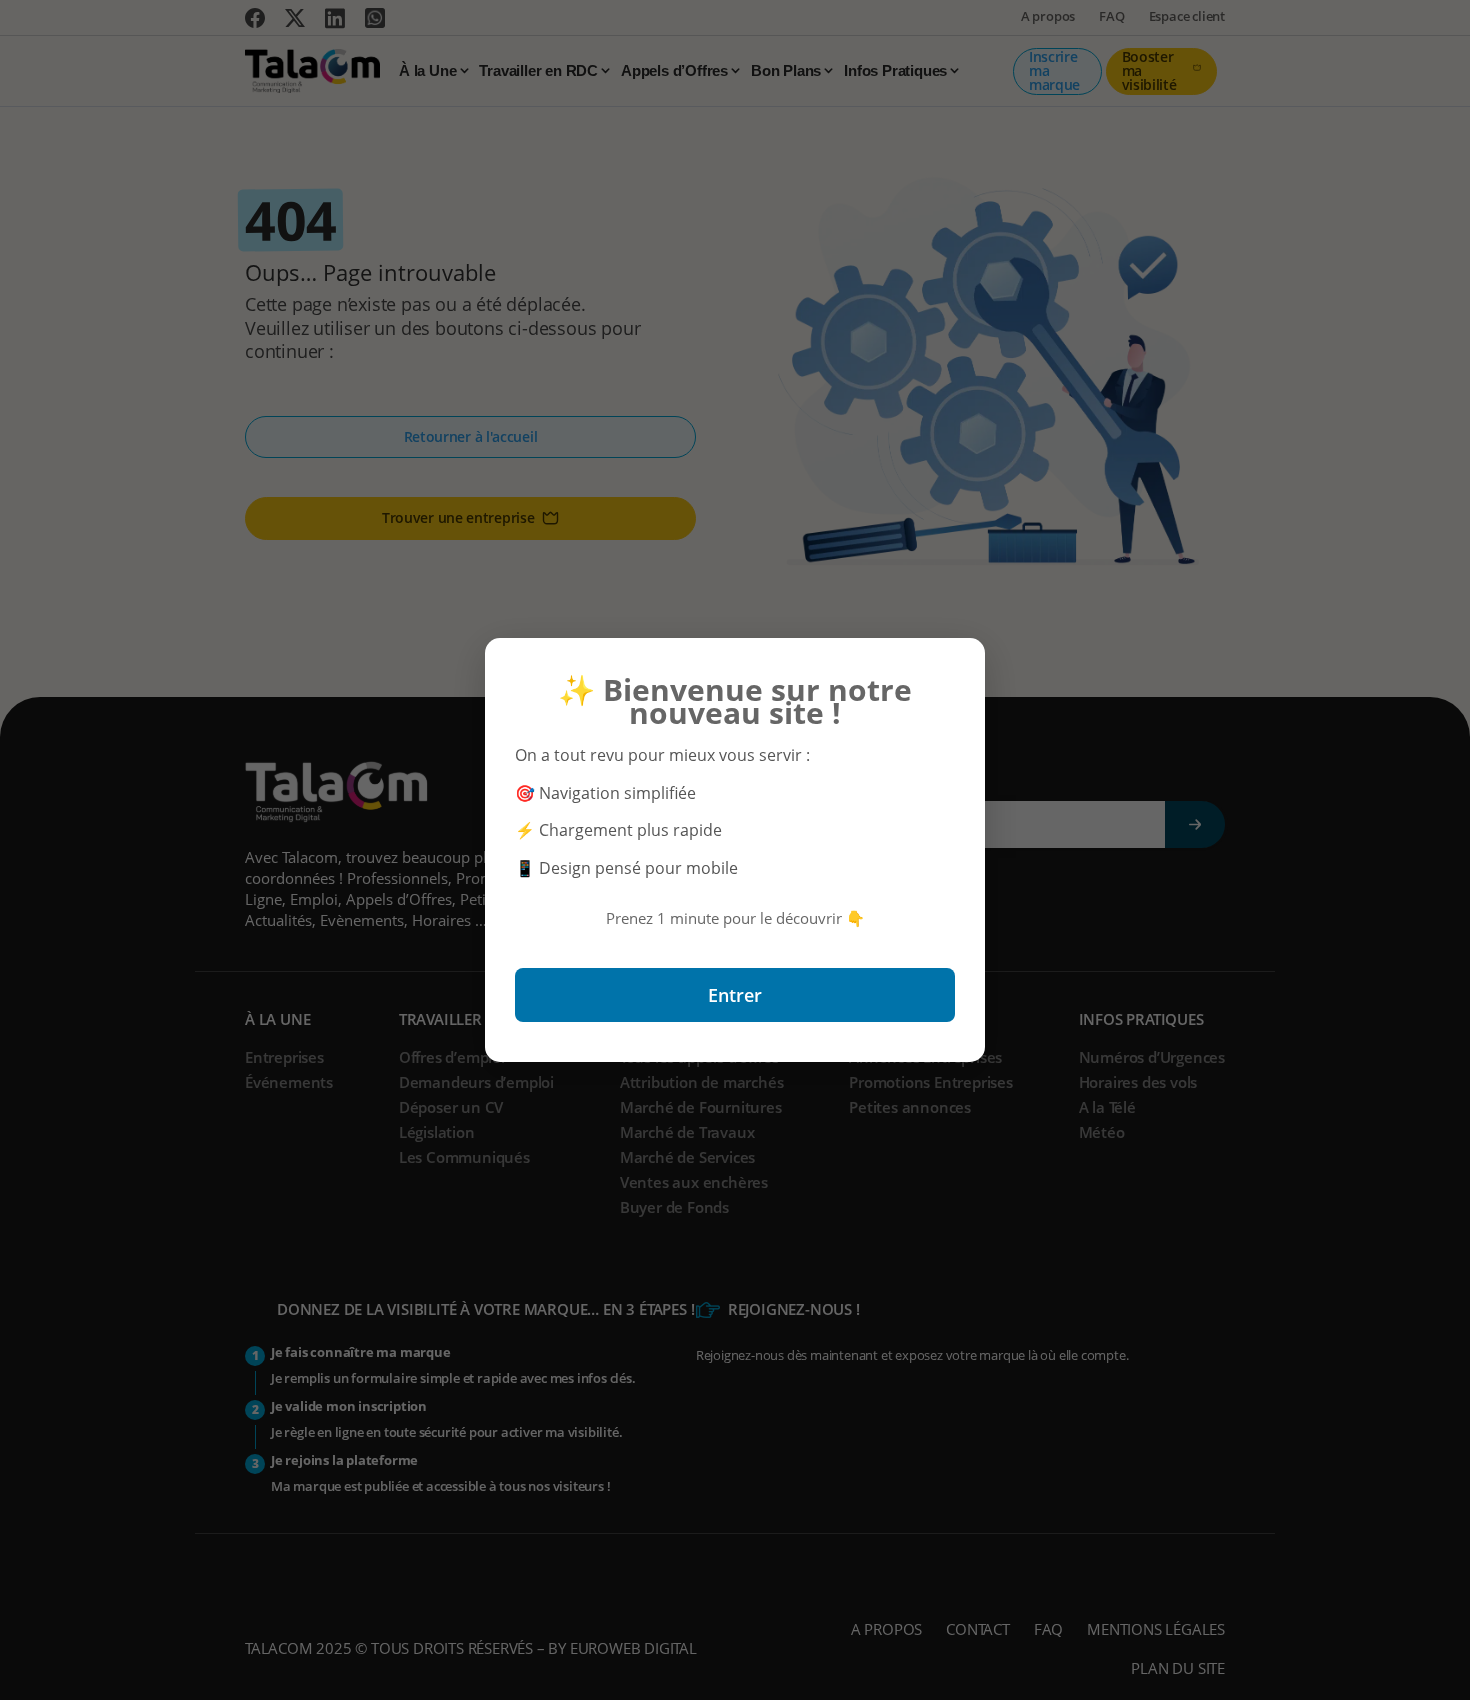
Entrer (735, 995)
